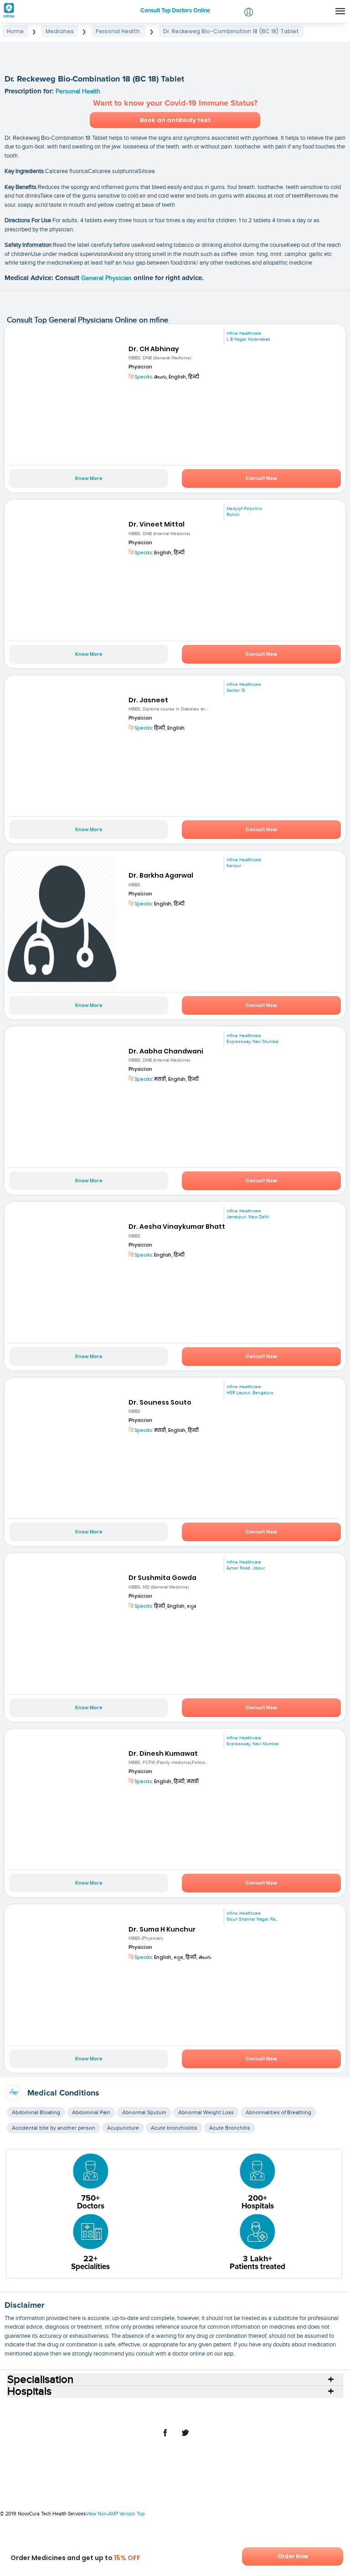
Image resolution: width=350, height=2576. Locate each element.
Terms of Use (141, 2415)
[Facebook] (165, 2438)
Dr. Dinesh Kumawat (163, 1753)
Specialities (154, 2408)
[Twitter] (185, 2438)
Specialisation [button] (40, 2380)
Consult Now (261, 478)
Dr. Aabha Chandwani (166, 1051)
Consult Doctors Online (48, 2408)
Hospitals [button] (29, 2392)
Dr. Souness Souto (160, 1402)
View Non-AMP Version (111, 2514)
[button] (249, 13)
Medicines (223, 2408)
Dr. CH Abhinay (154, 349)
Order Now (293, 2556)
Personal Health (78, 92)
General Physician (107, 278)
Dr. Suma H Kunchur (162, 1929)
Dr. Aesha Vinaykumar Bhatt (177, 1227)
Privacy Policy (181, 2415)
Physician (140, 367)
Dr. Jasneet (148, 700)
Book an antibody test (175, 120)
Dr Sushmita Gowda (162, 1578)
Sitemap (215, 2415)
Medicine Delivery (265, 2408)
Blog (300, 2408)
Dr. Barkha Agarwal (161, 875)
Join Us (322, 2408)
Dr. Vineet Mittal (157, 524)
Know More (89, 478)
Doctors (124, 2408)
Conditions (189, 2408)
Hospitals (96, 2408)
